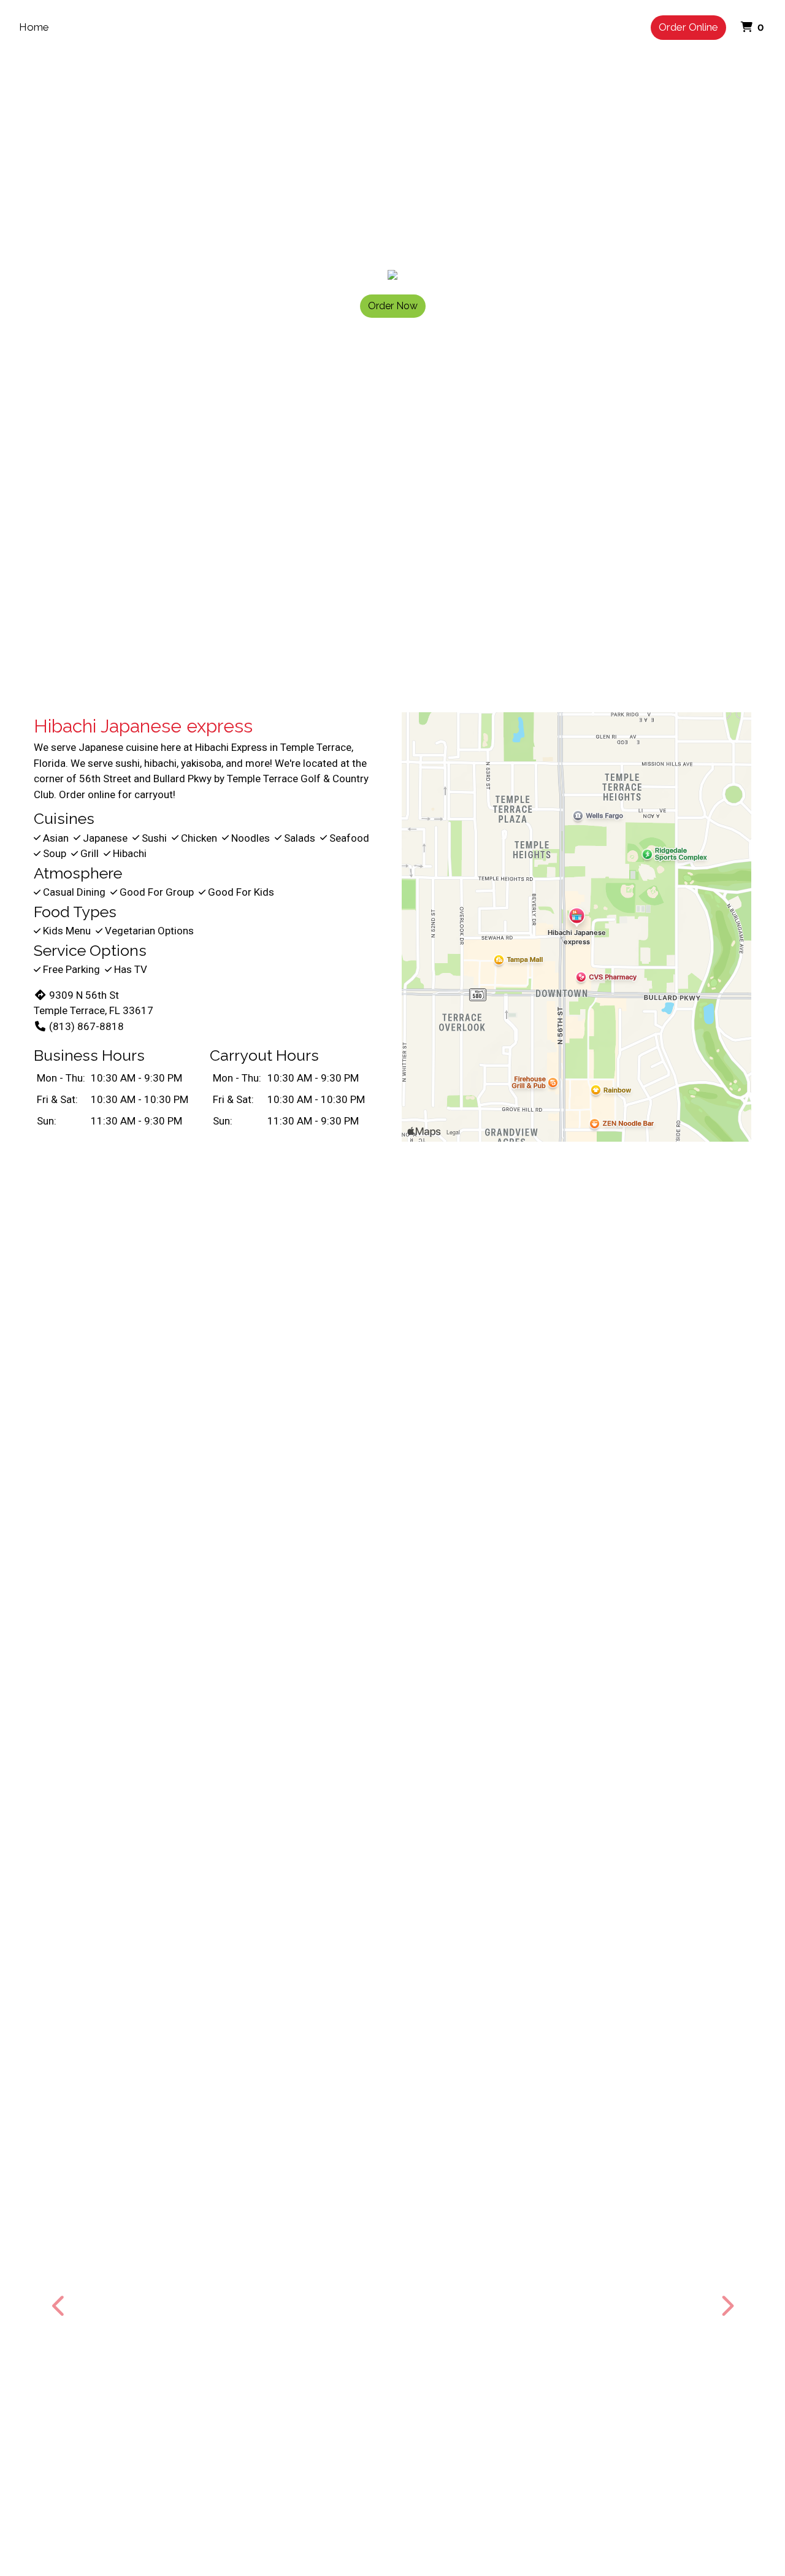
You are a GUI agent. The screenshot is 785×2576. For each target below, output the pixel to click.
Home (34, 27)
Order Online (688, 27)
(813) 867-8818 (86, 1026)
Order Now (393, 306)
